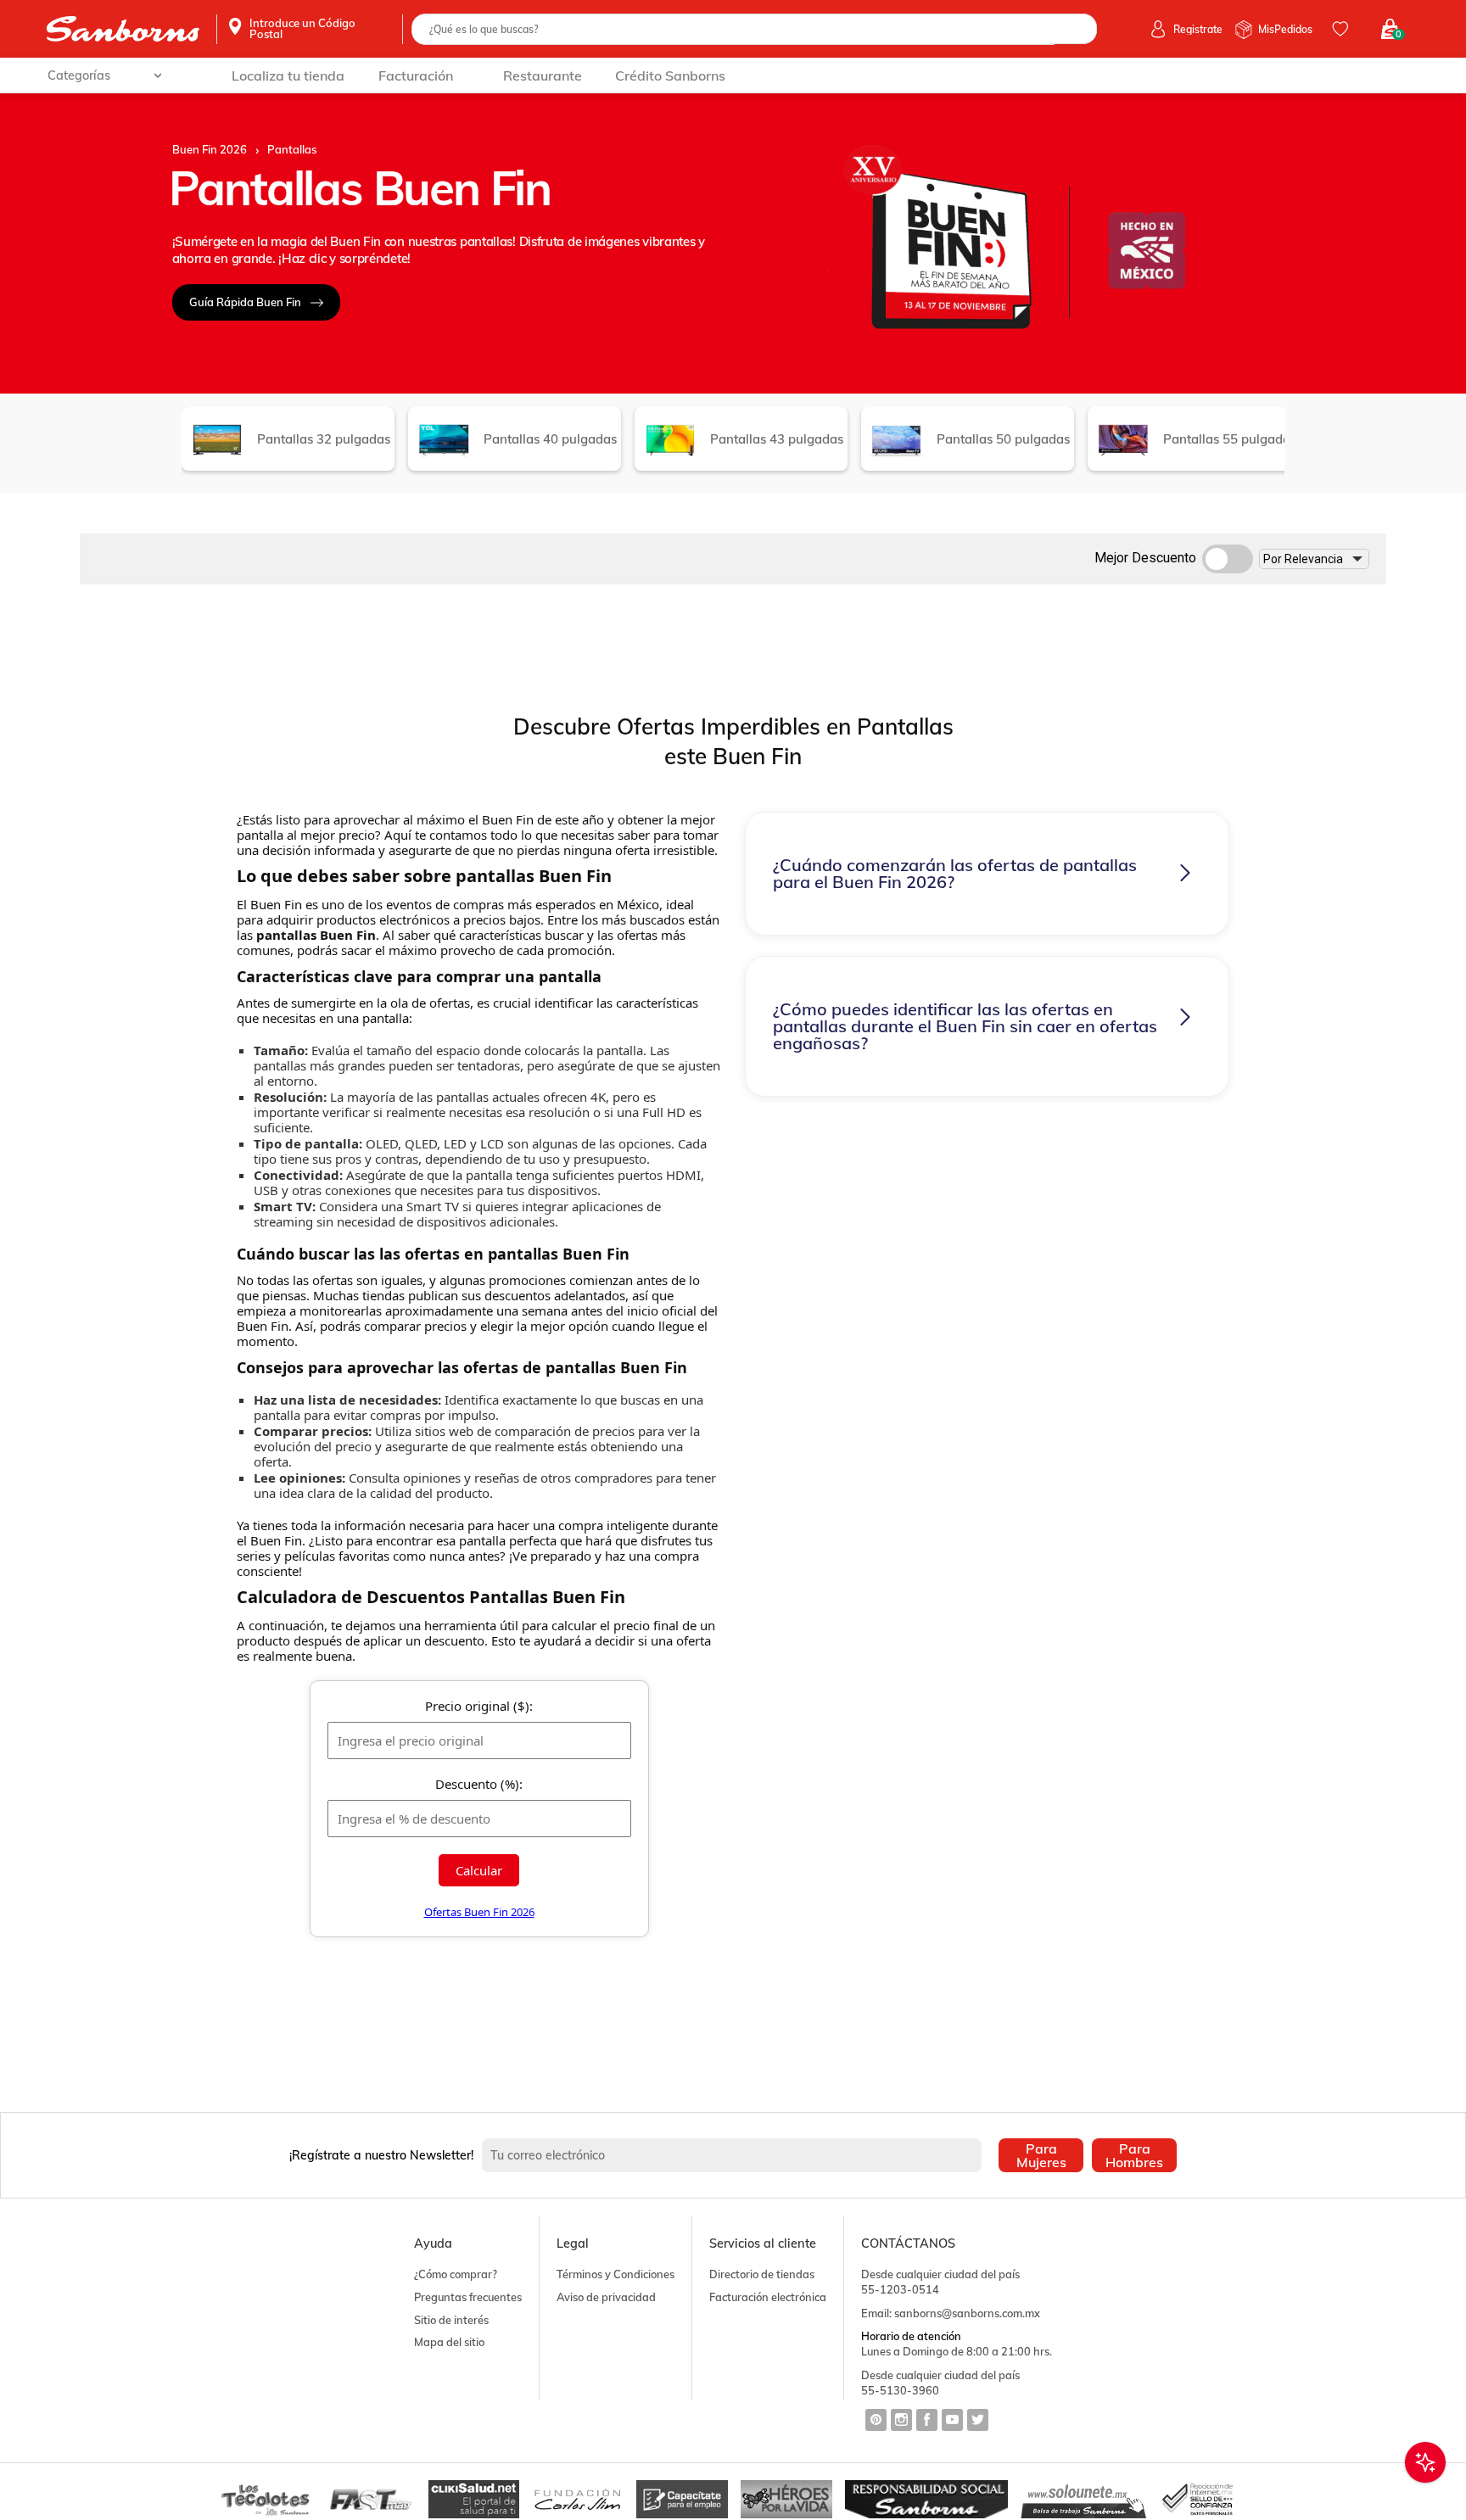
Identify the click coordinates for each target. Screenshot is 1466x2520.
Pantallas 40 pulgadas (550, 439)
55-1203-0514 (900, 2289)
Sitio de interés (451, 2320)
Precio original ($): (479, 1706)
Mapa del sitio (449, 2342)
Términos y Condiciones (615, 2274)
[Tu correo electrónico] (736, 2155)
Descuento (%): (479, 1784)
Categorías (79, 75)
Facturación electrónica (768, 2297)
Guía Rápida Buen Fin (245, 302)
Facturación (416, 75)
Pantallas (292, 150)
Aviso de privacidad (606, 2297)
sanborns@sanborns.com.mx (967, 2313)
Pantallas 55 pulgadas (1230, 439)
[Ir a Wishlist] (1343, 29)
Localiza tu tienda (288, 75)
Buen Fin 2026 (210, 150)
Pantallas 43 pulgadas (777, 439)
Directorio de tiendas (762, 2274)
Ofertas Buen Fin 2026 (479, 1912)
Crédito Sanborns (670, 75)
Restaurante (543, 75)
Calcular (479, 1870)
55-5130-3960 (900, 2390)
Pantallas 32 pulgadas (324, 439)
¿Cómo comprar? (456, 2274)
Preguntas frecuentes (468, 2297)
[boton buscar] (1074, 29)
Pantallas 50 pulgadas (1003, 439)
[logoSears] (123, 29)
